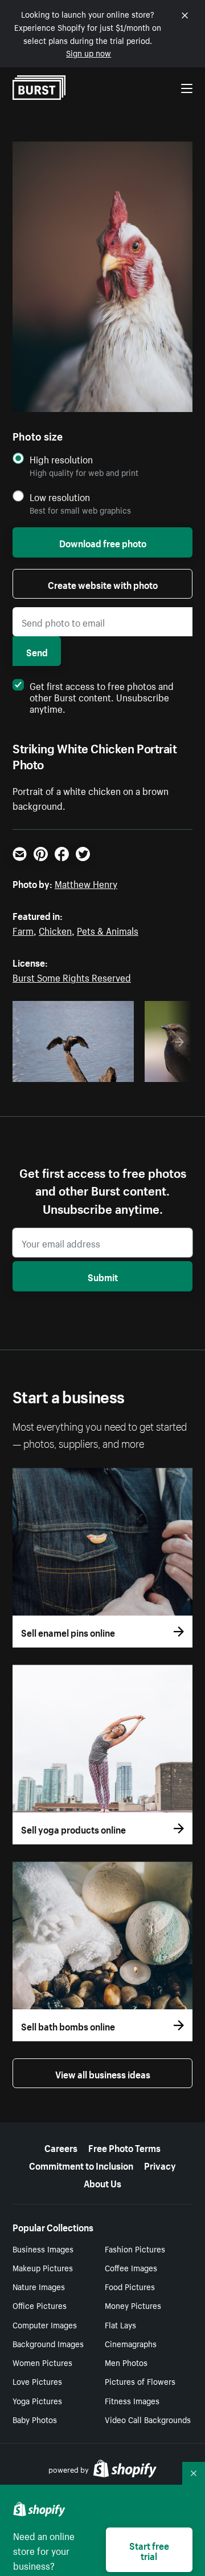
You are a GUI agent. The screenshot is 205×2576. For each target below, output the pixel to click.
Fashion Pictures (135, 2248)
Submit (103, 1276)
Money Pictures (133, 2305)
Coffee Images (131, 2267)
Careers (61, 2147)
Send (37, 651)
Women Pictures (42, 2362)
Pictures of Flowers (140, 2381)
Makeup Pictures (43, 2267)
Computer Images (45, 2324)
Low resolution (60, 497)
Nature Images (39, 2286)
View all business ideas (103, 2073)
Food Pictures (130, 2286)
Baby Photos (35, 2419)
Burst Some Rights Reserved (72, 976)
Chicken (55, 930)
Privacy (160, 2165)
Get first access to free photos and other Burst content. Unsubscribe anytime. (102, 696)
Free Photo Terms (124, 2147)
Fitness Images (132, 2400)
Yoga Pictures (37, 2400)
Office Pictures (40, 2305)
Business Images (43, 2248)
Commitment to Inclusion (81, 2165)
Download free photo (103, 542)
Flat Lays (120, 2324)
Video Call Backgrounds (148, 2419)
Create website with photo (103, 584)
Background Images (48, 2343)
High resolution (61, 459)
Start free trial (149, 2550)
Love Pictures (37, 2381)
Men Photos (126, 2362)
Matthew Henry (86, 883)
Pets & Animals (108, 930)
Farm (23, 930)
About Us (102, 2182)
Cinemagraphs (131, 2343)
